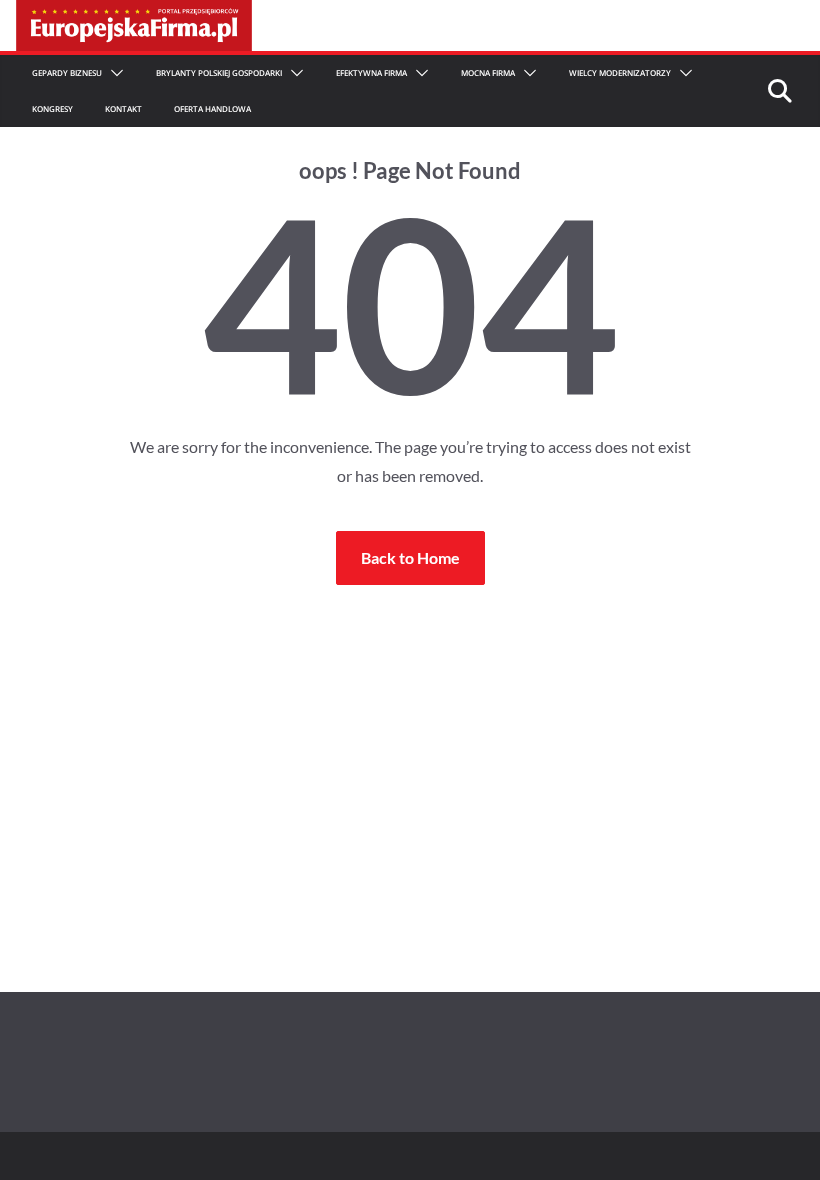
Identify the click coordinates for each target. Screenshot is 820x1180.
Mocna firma (488, 72)
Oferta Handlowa (212, 108)
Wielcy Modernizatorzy (620, 72)
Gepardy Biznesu (67, 72)
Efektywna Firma (371, 72)
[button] (113, 73)
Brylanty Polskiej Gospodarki (219, 72)
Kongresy (52, 108)
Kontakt (123, 108)
